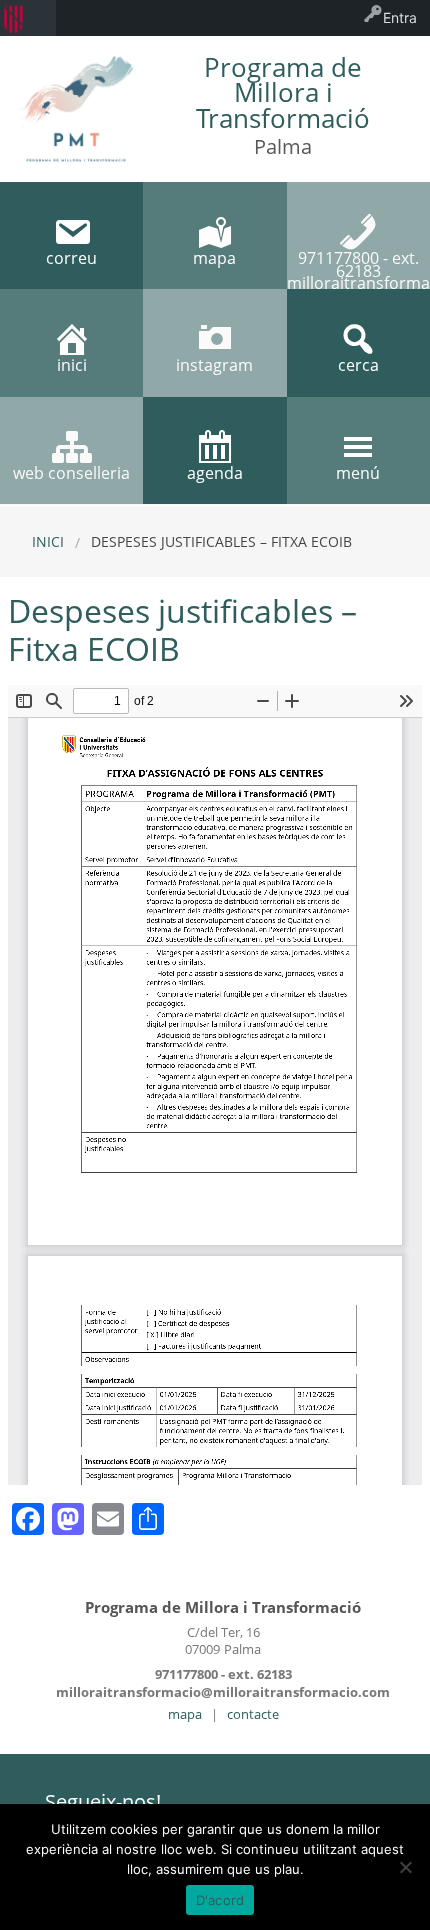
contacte (253, 1714)
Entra (400, 17)
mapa (185, 1714)
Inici (48, 541)
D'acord (220, 1900)
